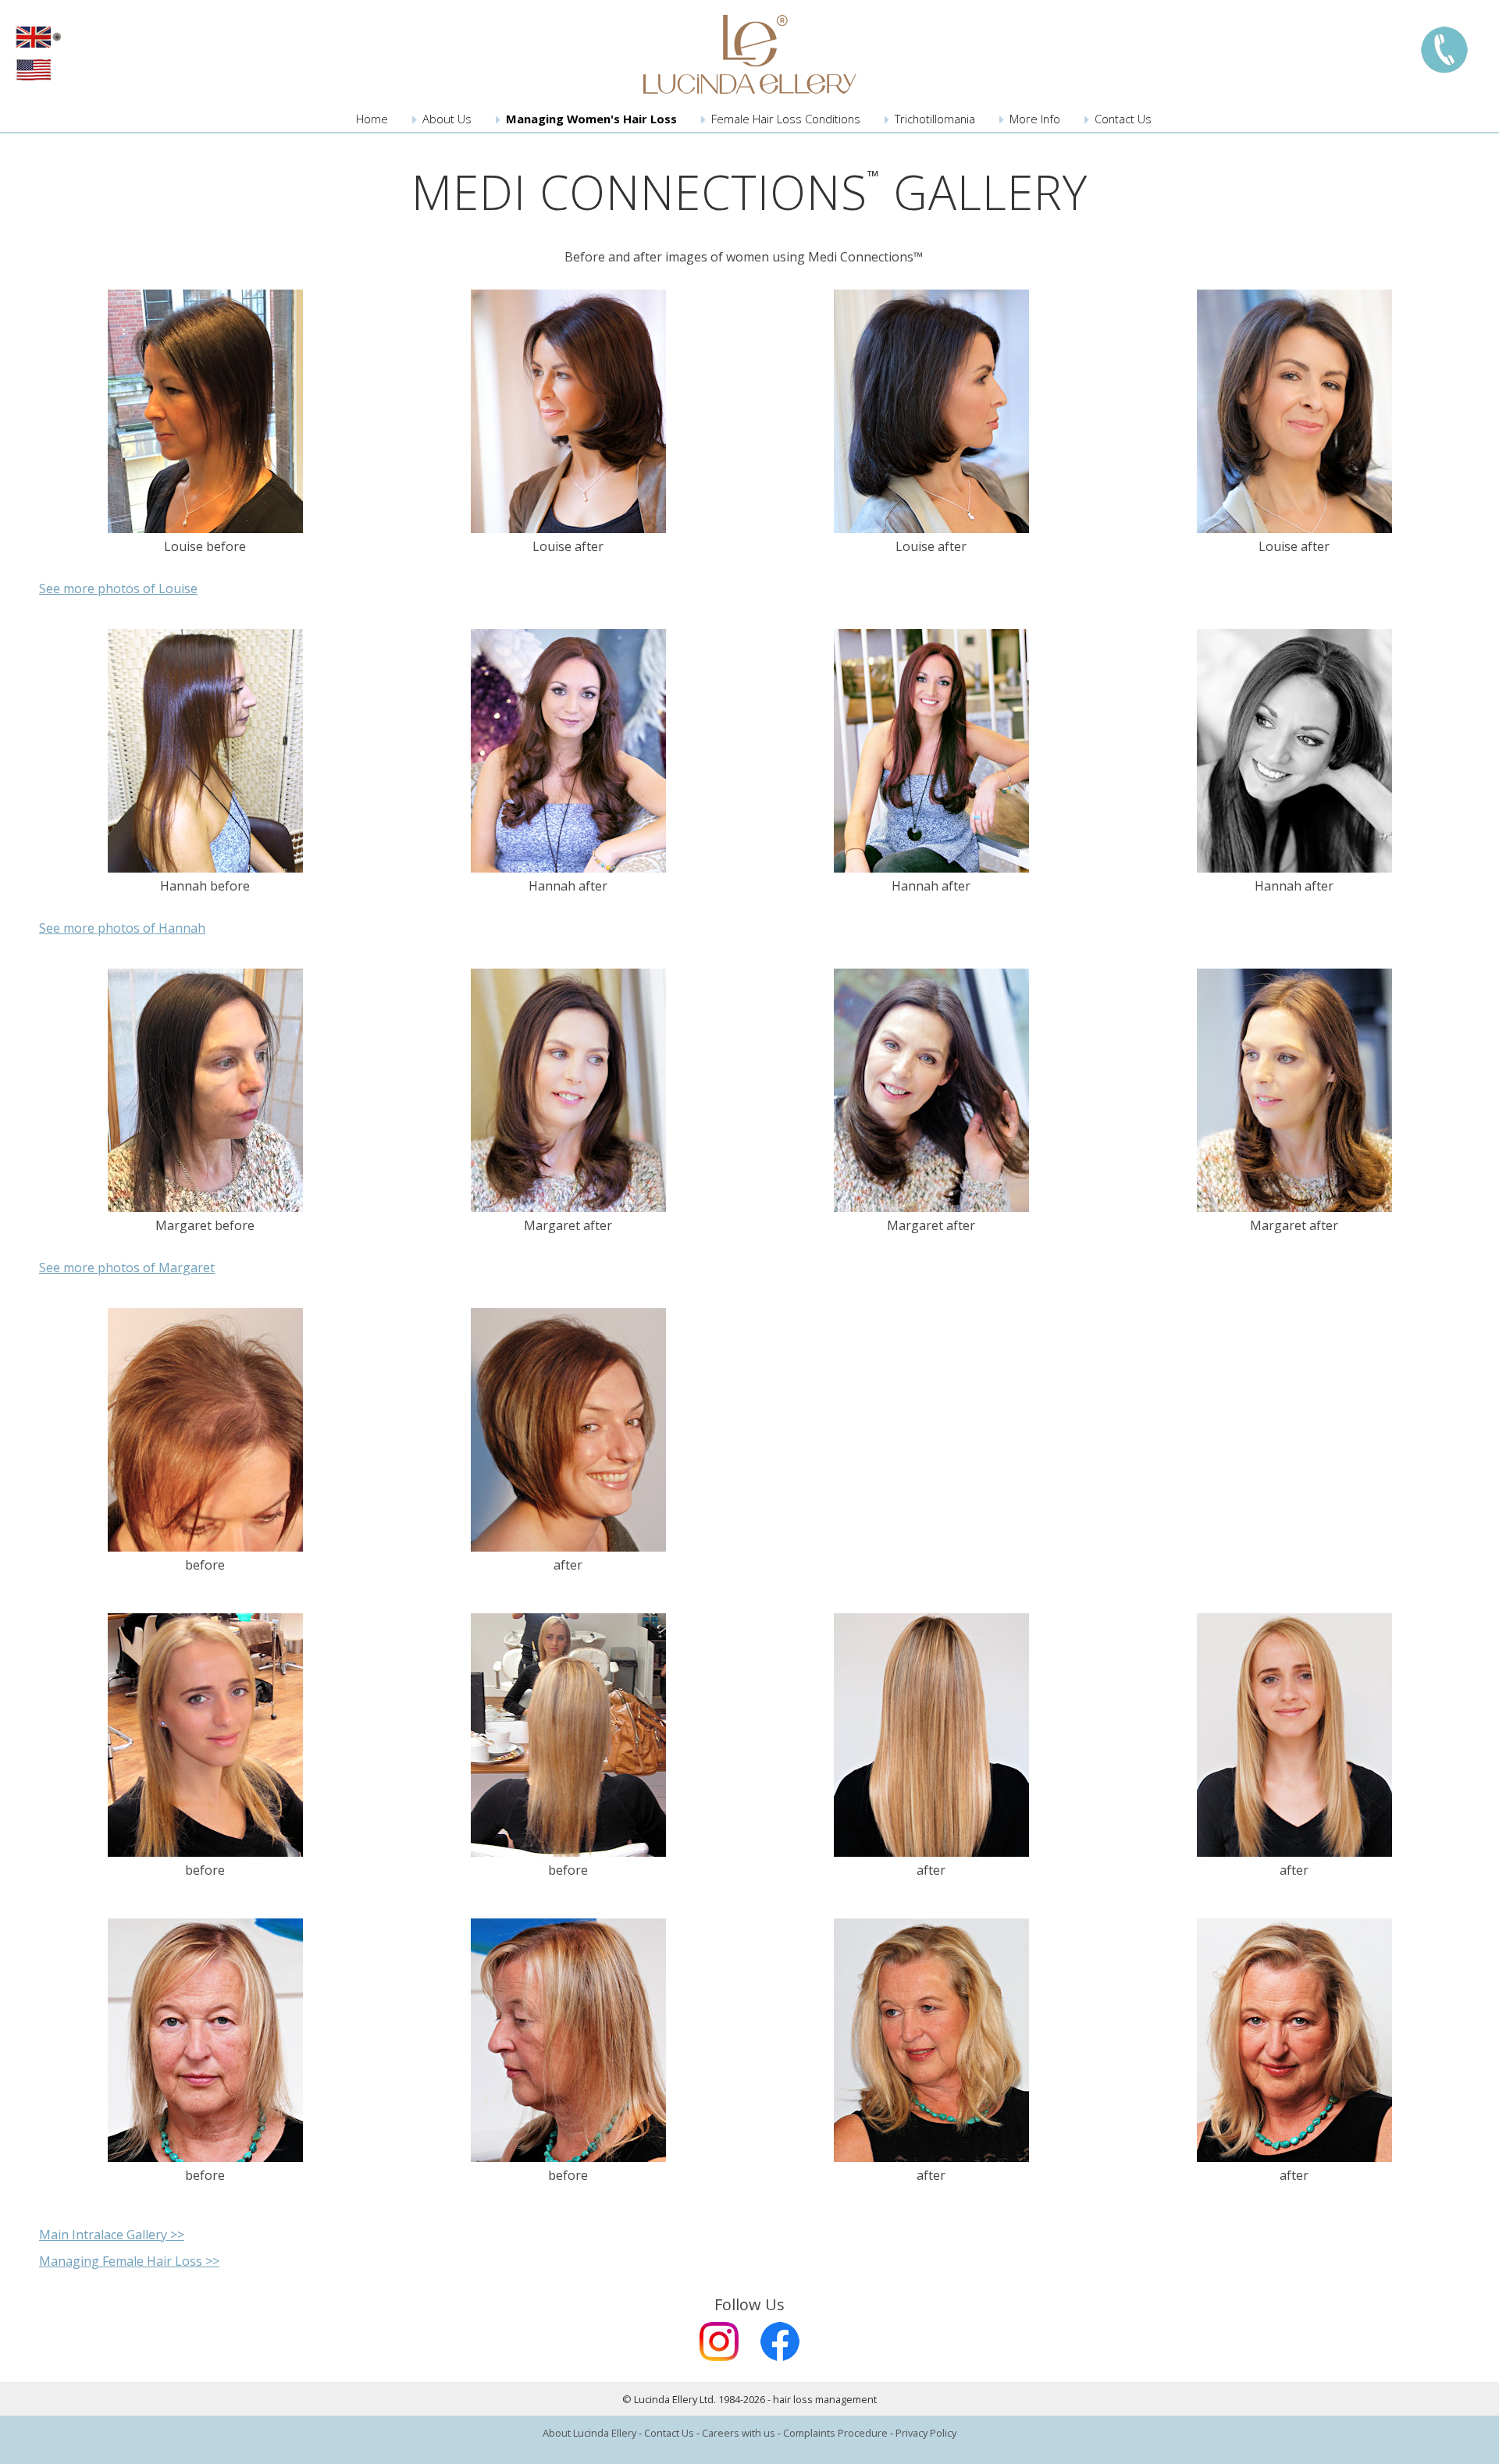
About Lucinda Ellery (589, 2433)
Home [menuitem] (372, 119)
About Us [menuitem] (447, 119)
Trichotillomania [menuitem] (935, 119)
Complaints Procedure (835, 2433)
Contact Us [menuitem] (1123, 119)
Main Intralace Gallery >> (112, 2235)
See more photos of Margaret (127, 1268)
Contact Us (669, 2433)
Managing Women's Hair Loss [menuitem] (591, 119)
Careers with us (739, 2433)
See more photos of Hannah (122, 928)
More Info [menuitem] (1035, 119)
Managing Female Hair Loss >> (129, 2261)
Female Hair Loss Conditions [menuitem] (786, 119)
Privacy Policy (926, 2433)
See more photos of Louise (118, 588)
